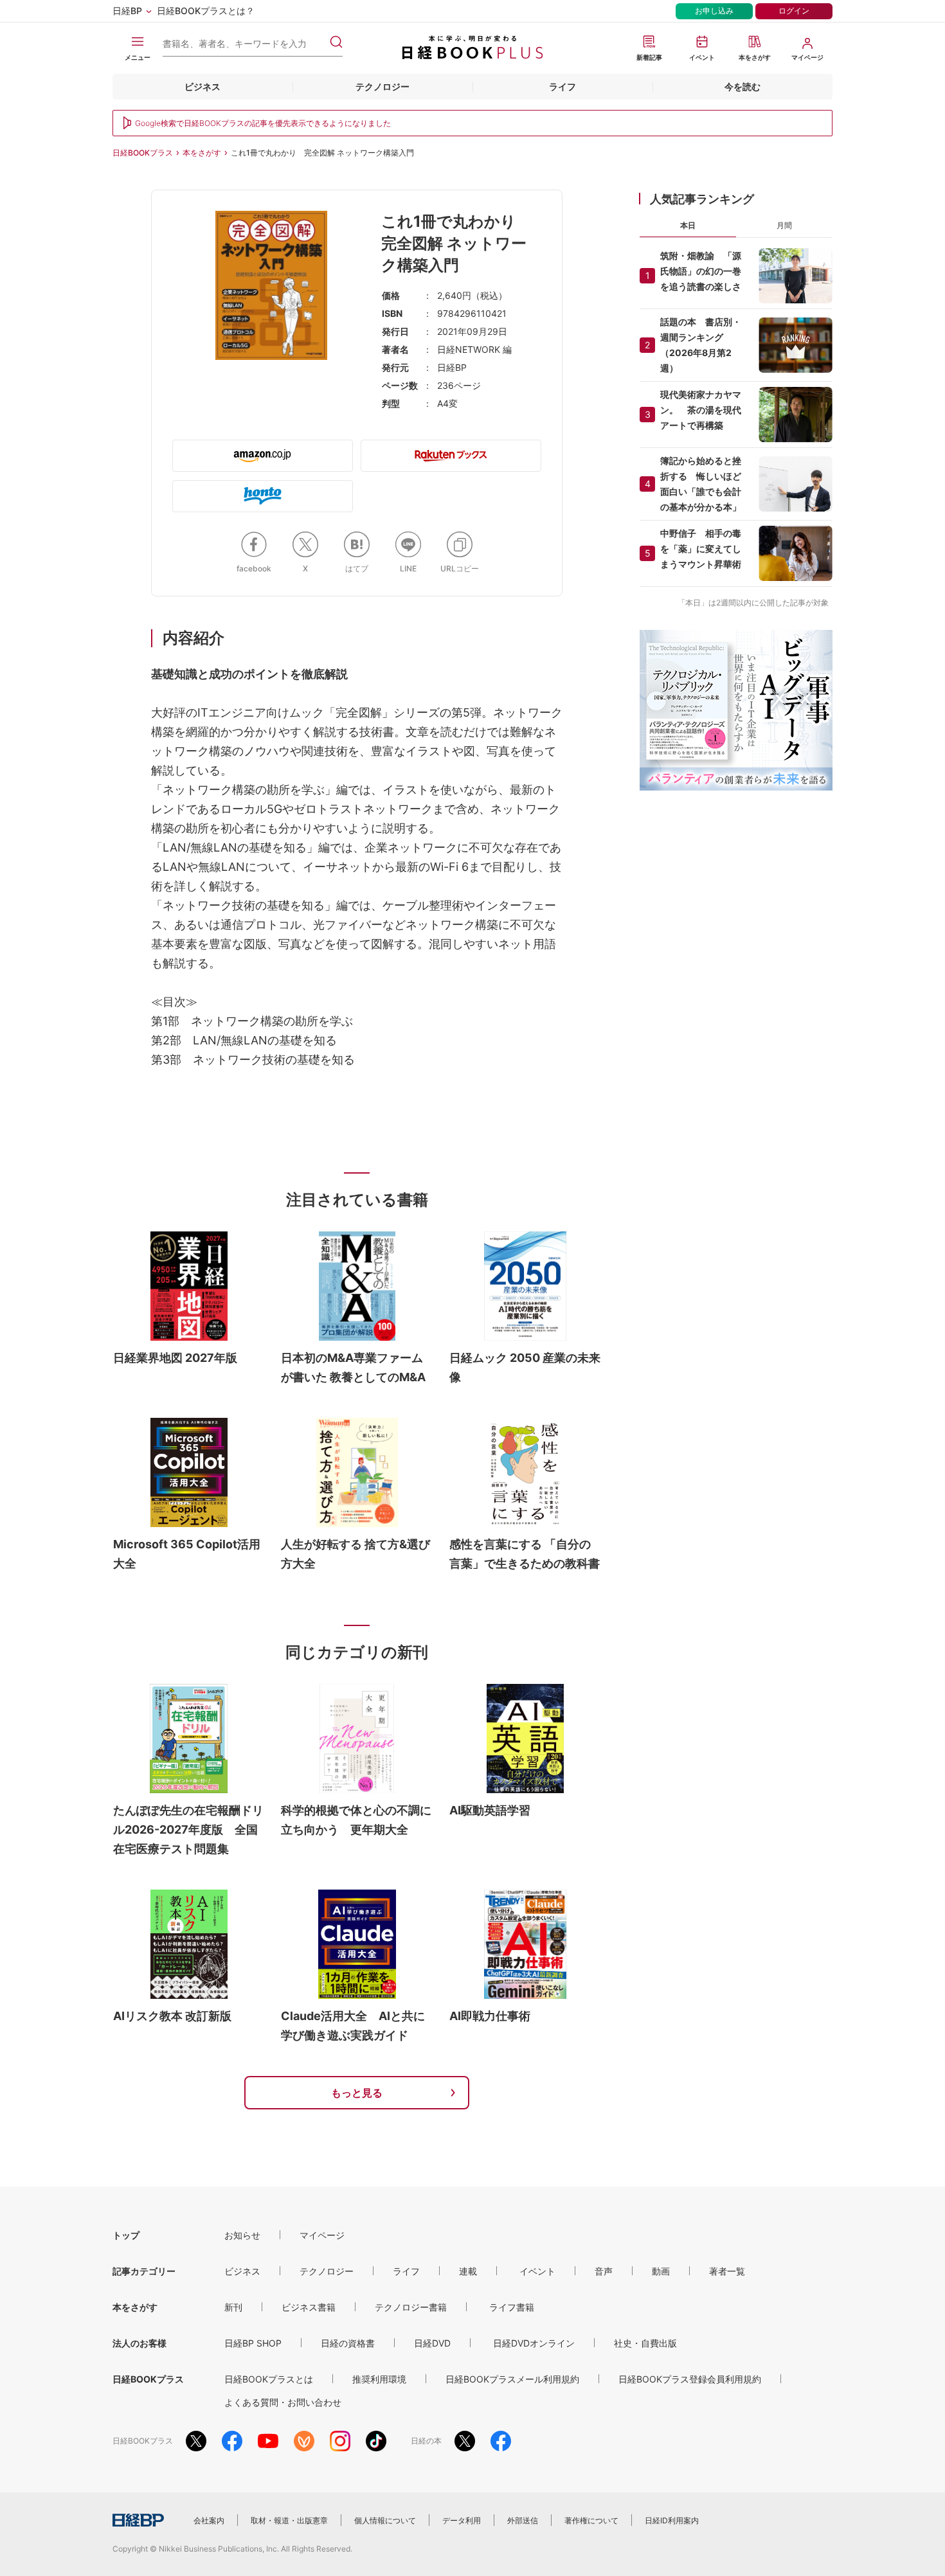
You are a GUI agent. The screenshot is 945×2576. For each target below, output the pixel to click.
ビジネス (203, 86)
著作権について (591, 2520)
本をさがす (202, 153)
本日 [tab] (688, 225)
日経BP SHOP (253, 2343)
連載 (468, 2271)
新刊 (233, 2307)
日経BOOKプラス (143, 153)
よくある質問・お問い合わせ (283, 2402)
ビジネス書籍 (309, 2307)
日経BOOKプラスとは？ (206, 11)
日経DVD (432, 2343)
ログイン (794, 11)
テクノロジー (382, 86)
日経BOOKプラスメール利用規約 (512, 2379)
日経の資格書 (348, 2343)
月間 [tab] (784, 225)
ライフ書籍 (512, 2307)
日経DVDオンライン (534, 2343)
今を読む (742, 86)
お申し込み (714, 11)
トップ (126, 2235)
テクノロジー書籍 (411, 2307)
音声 (604, 2271)
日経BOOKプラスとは (269, 2379)
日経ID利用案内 (672, 2520)
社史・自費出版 (645, 2343)
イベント (537, 2271)
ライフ (562, 86)
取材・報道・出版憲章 (289, 2520)
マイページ (322, 2235)
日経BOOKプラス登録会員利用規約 (690, 2379)
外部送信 (523, 2520)
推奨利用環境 (379, 2379)
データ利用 (462, 2520)
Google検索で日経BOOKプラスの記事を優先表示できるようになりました (263, 123)
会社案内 (209, 2520)
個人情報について (385, 2520)
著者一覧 (727, 2271)
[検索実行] (336, 42)
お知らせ (242, 2235)
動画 (661, 2271)
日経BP (127, 11)
